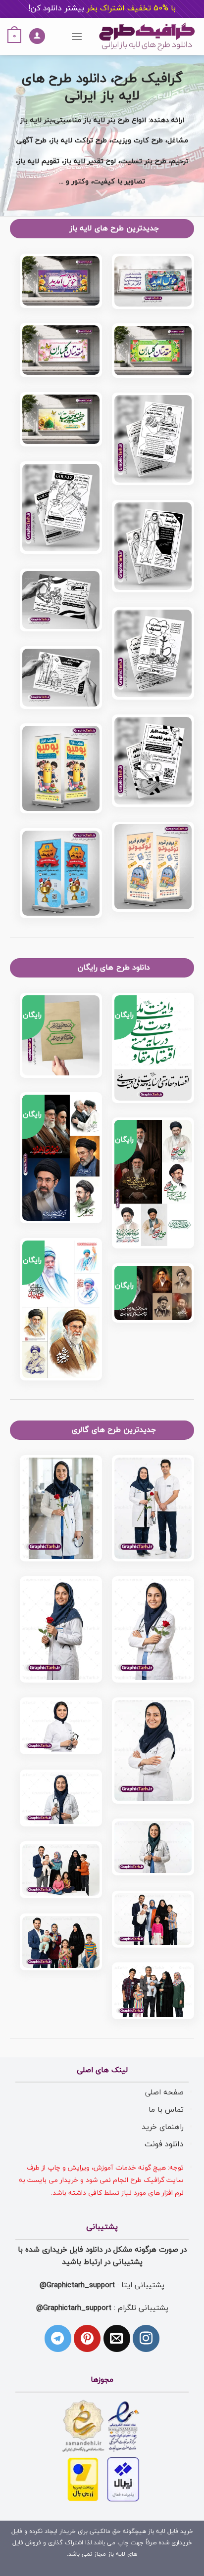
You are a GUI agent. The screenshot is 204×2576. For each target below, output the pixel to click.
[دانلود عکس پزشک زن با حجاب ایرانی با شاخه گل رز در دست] (61, 1630)
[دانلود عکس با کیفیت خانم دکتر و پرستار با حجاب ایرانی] (153, 1751)
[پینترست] (87, 2338)
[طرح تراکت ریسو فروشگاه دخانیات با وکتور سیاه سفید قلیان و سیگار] (153, 653)
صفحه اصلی (164, 2092)
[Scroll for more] (102, 193)
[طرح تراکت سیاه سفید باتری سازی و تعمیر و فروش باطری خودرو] (153, 439)
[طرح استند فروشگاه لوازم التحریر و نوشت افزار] (153, 867)
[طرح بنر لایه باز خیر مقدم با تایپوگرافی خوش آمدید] (61, 281)
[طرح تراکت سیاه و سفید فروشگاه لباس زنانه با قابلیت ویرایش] (61, 508)
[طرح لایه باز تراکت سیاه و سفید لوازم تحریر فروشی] (61, 678)
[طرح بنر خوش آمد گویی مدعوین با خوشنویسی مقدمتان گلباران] (153, 351)
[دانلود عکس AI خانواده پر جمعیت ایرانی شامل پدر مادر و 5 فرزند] (61, 1870)
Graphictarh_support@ (77, 2285)
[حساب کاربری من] (37, 36)
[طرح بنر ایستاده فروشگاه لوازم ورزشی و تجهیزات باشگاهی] (61, 873)
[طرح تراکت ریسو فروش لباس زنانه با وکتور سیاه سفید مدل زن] (153, 546)
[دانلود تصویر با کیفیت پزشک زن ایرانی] (153, 1847)
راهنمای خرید (163, 2127)
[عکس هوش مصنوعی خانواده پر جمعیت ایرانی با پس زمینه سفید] (61, 1942)
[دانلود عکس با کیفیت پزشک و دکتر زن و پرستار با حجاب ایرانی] (61, 1798)
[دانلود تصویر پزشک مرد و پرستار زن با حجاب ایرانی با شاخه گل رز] (153, 1509)
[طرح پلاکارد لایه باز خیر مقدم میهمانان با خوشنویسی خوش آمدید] (153, 281)
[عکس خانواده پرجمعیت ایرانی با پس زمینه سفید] (153, 1991)
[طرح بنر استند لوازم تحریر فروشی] (61, 768)
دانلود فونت (164, 2144)
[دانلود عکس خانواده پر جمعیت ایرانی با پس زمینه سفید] (153, 1919)
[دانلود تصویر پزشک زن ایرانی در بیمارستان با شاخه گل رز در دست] (61, 1509)
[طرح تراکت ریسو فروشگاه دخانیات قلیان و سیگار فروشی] (61, 600)
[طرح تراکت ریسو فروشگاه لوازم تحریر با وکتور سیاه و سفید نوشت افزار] (153, 761)
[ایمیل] (117, 2338)
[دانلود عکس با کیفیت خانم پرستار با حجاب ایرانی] (61, 1726)
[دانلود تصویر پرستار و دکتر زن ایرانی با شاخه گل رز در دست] (153, 1630)
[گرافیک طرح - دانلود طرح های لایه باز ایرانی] (147, 36)
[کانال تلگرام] (58, 2338)
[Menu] (77, 36)
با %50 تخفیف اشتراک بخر (102, 8)
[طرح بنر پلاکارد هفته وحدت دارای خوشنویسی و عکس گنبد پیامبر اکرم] (61, 420)
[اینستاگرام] (146, 2338)
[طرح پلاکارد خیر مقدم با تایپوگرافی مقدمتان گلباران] (61, 350)
